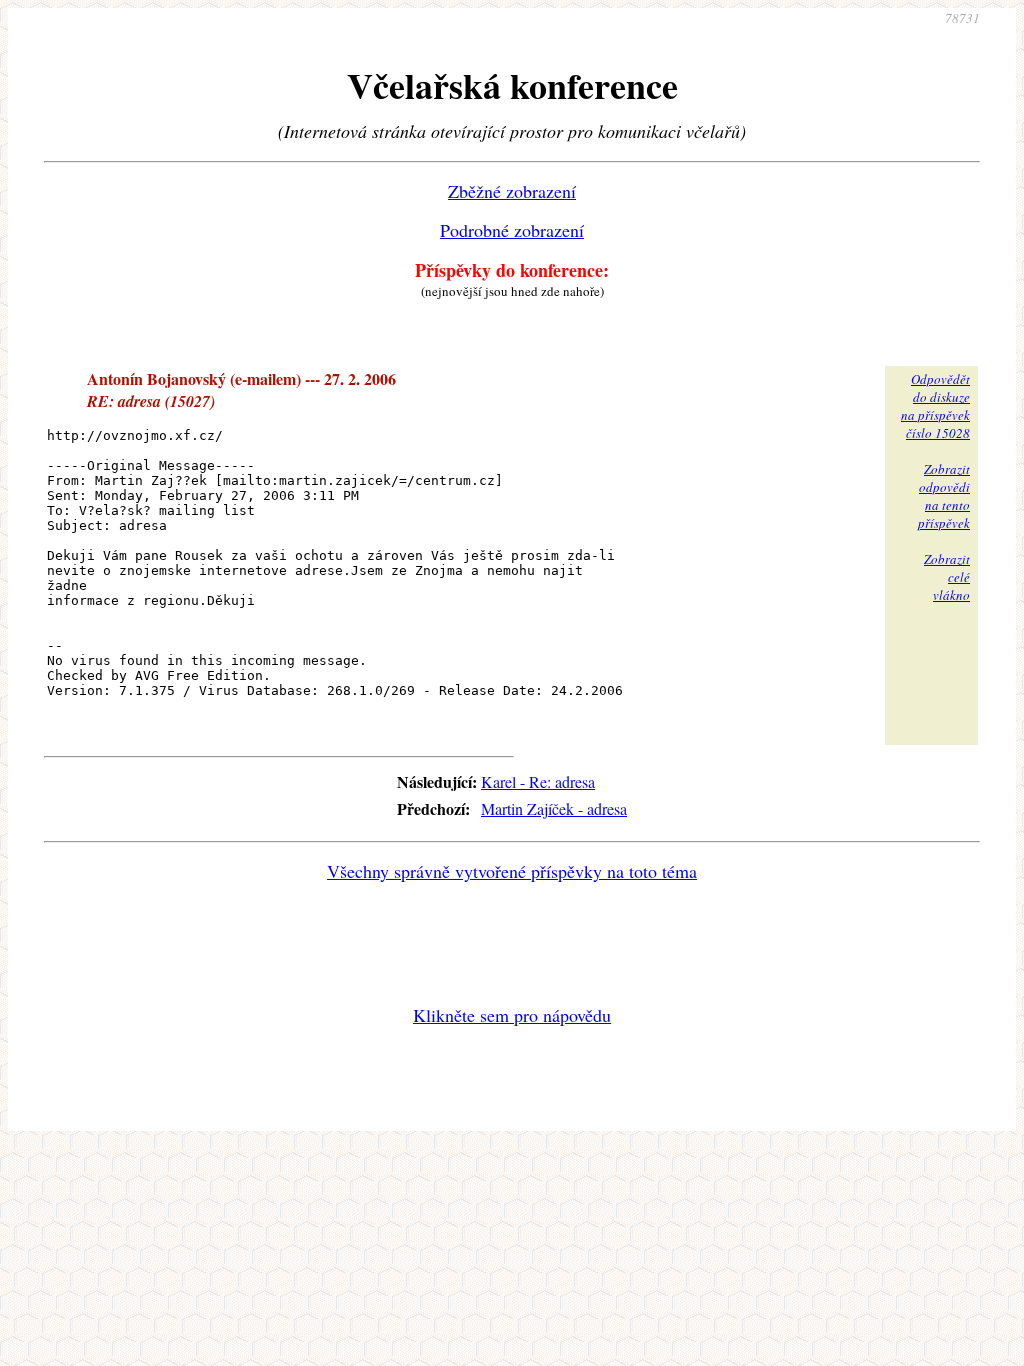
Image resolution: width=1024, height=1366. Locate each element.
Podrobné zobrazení (512, 230)
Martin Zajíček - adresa (554, 808)
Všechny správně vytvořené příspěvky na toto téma (512, 871)
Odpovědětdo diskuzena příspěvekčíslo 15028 (935, 406)
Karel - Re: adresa (538, 781)
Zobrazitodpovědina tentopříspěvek (944, 496)
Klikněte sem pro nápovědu (512, 1015)
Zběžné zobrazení (512, 191)
